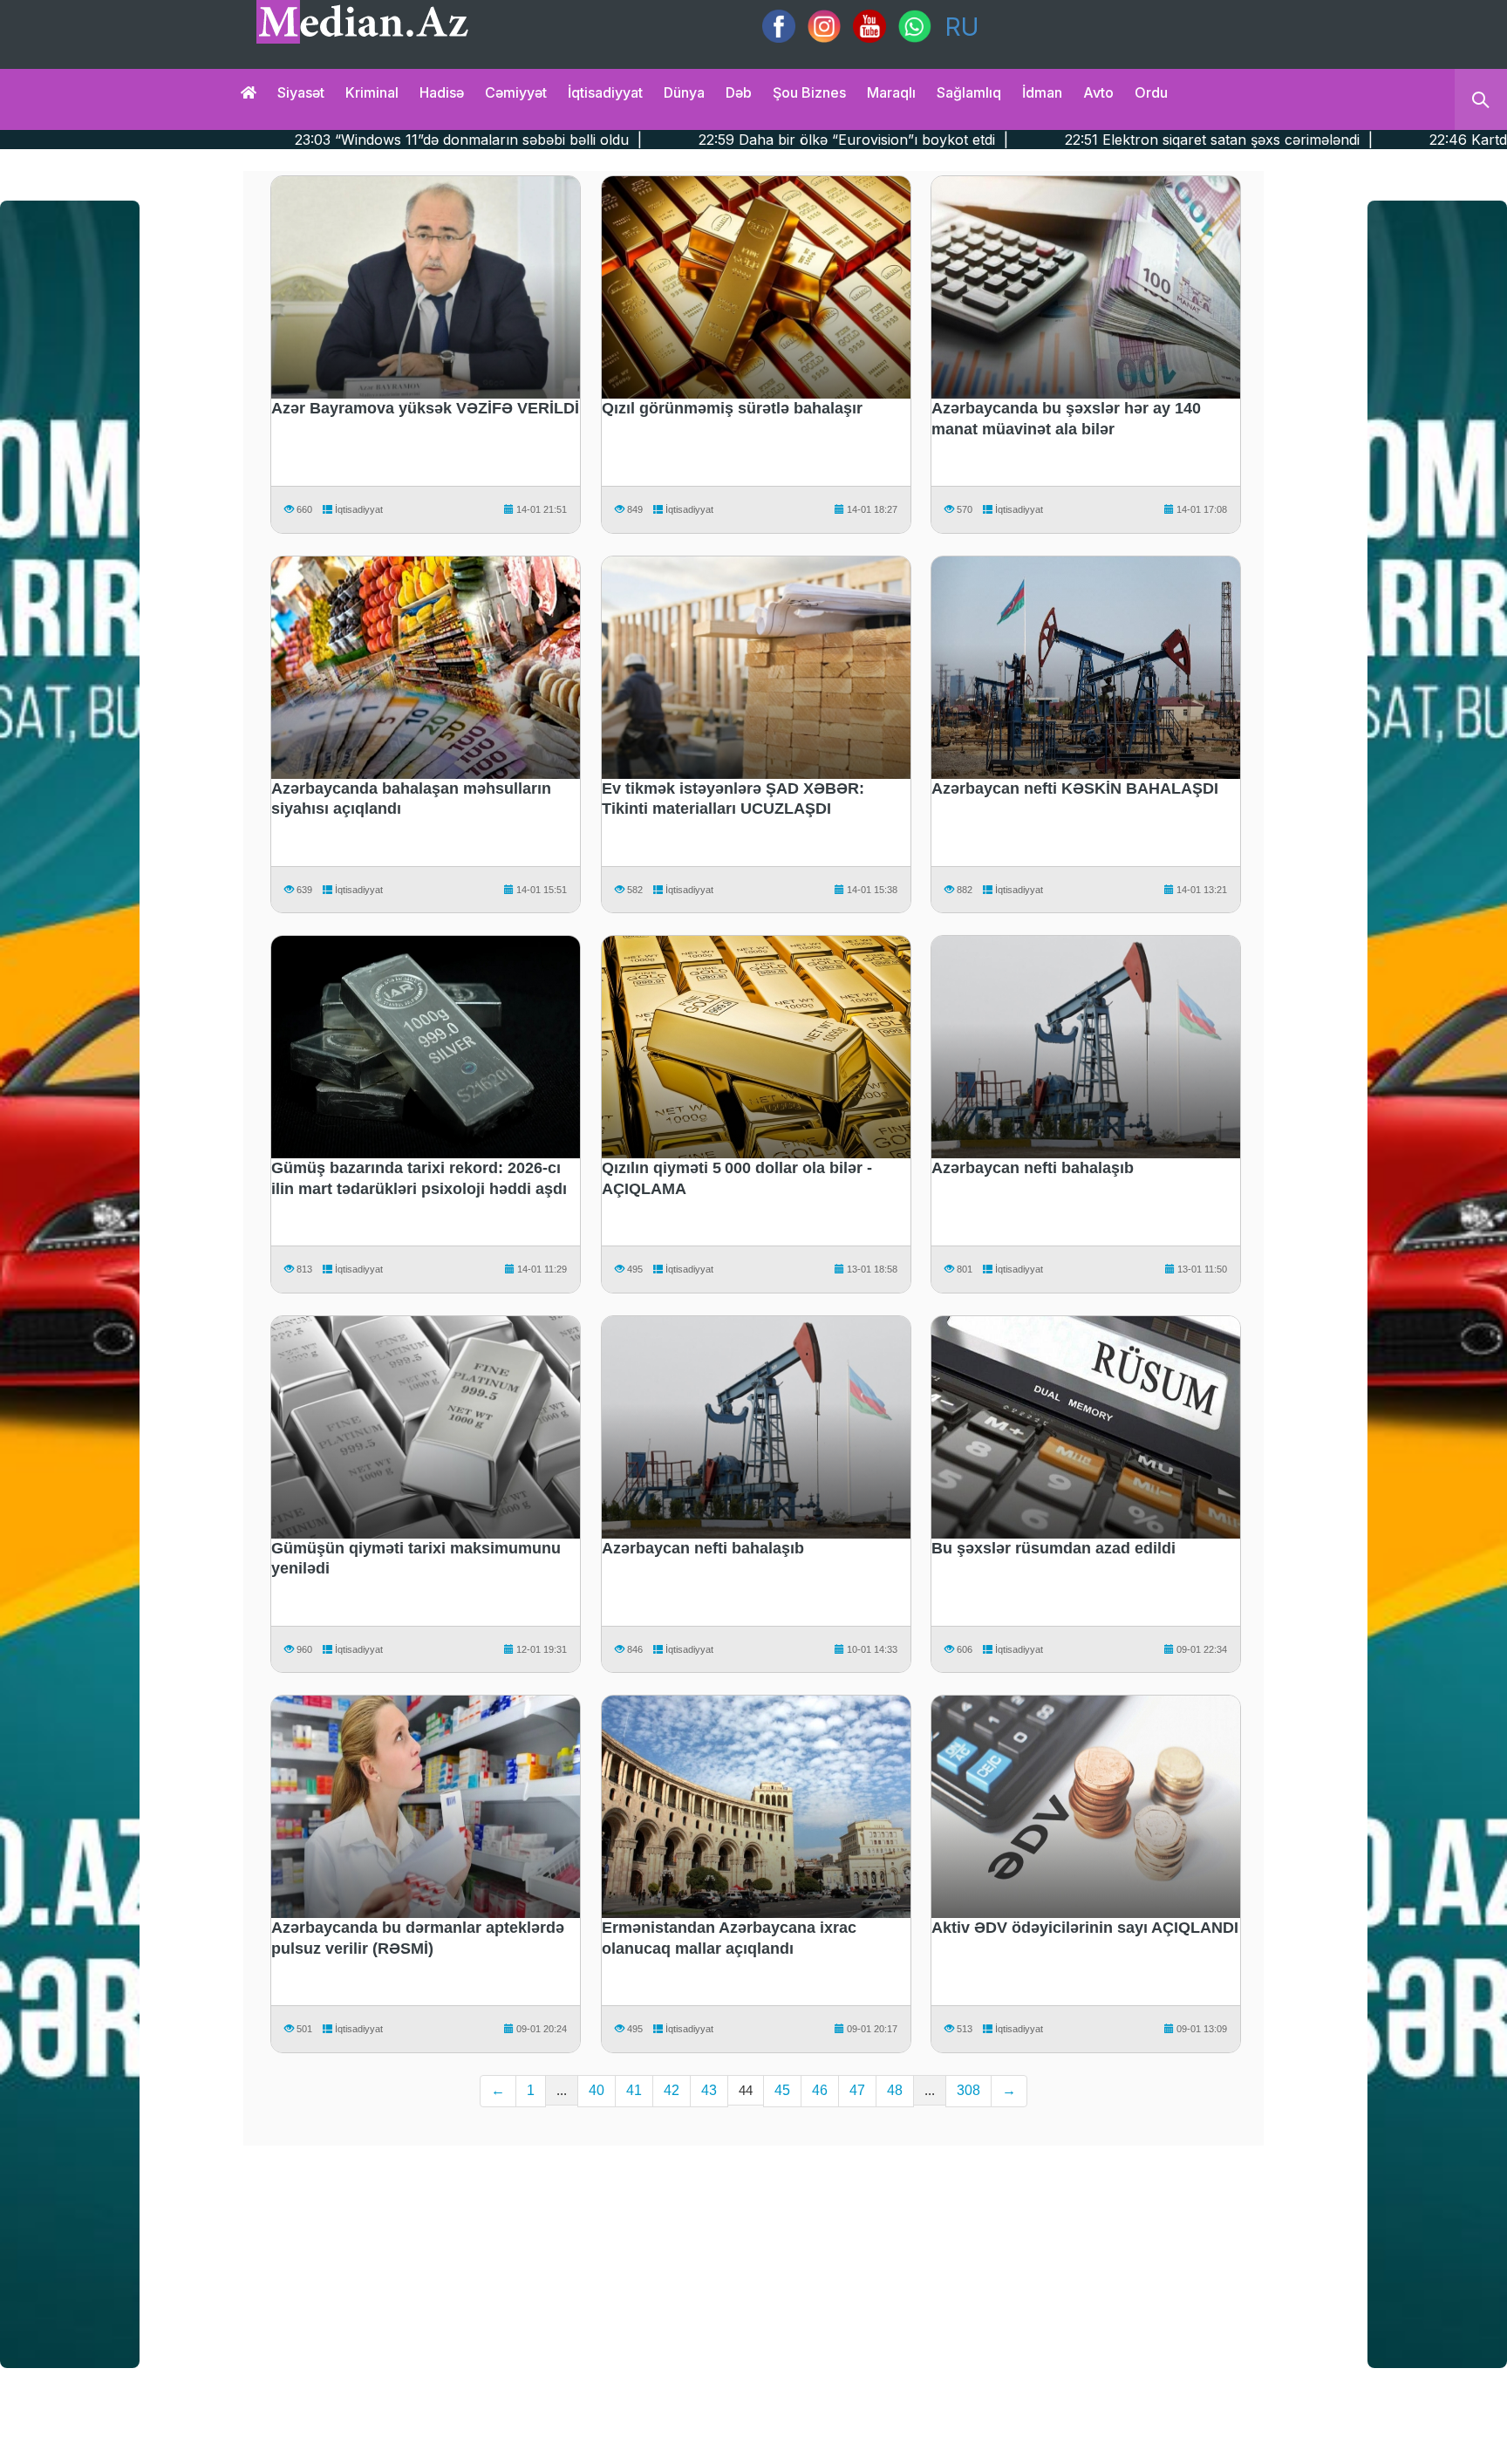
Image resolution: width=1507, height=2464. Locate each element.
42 (672, 2090)
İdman (1042, 92)
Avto (1098, 92)
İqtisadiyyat (605, 92)
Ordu (1151, 92)
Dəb (739, 92)
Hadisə (442, 92)
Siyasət (301, 92)
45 (782, 2090)
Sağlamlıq (969, 92)
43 (709, 2090)
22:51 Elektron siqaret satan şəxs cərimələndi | (904, 140)
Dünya (684, 92)
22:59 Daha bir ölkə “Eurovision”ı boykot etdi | (538, 140)
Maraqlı (891, 92)
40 (597, 2090)
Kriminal (372, 92)
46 (820, 2090)
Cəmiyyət (516, 92)
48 (895, 2090)
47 (857, 2090)
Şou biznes (809, 92)
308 (968, 2090)
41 (634, 2090)
